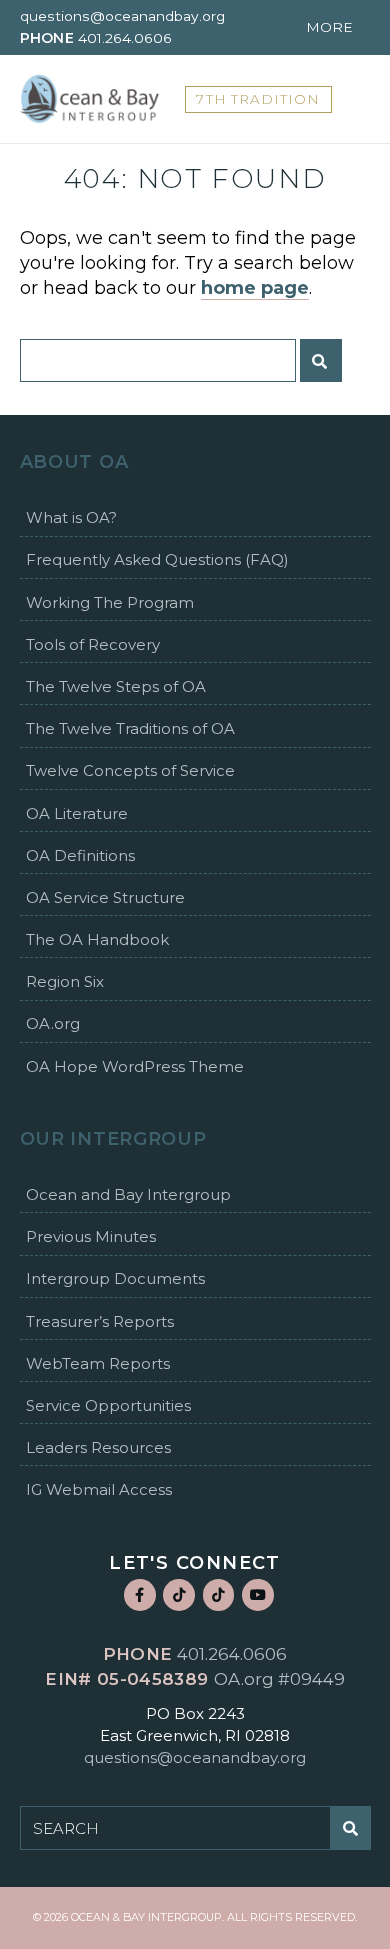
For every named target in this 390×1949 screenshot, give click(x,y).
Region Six (65, 981)
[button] (336, 27)
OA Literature (77, 813)
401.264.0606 (125, 38)
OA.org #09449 (279, 1679)
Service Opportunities (108, 1405)
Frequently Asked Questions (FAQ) (157, 559)
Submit (321, 361)
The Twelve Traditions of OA (130, 728)
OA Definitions (80, 855)
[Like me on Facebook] (140, 1595)
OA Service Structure (105, 897)
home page (255, 288)
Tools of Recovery (93, 644)
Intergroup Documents (115, 1278)
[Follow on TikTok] (179, 1595)
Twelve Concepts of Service (130, 770)
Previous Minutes (91, 1236)
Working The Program (110, 602)
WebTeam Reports (98, 1363)
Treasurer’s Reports (100, 1321)
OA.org (53, 1023)
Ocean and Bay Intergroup (128, 1194)
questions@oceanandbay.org (122, 16)
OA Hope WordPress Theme (135, 1066)
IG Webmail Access (99, 1489)
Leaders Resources (98, 1447)
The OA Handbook (97, 939)
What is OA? (71, 517)
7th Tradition (258, 99)
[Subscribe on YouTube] (258, 1595)
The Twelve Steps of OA (116, 686)
